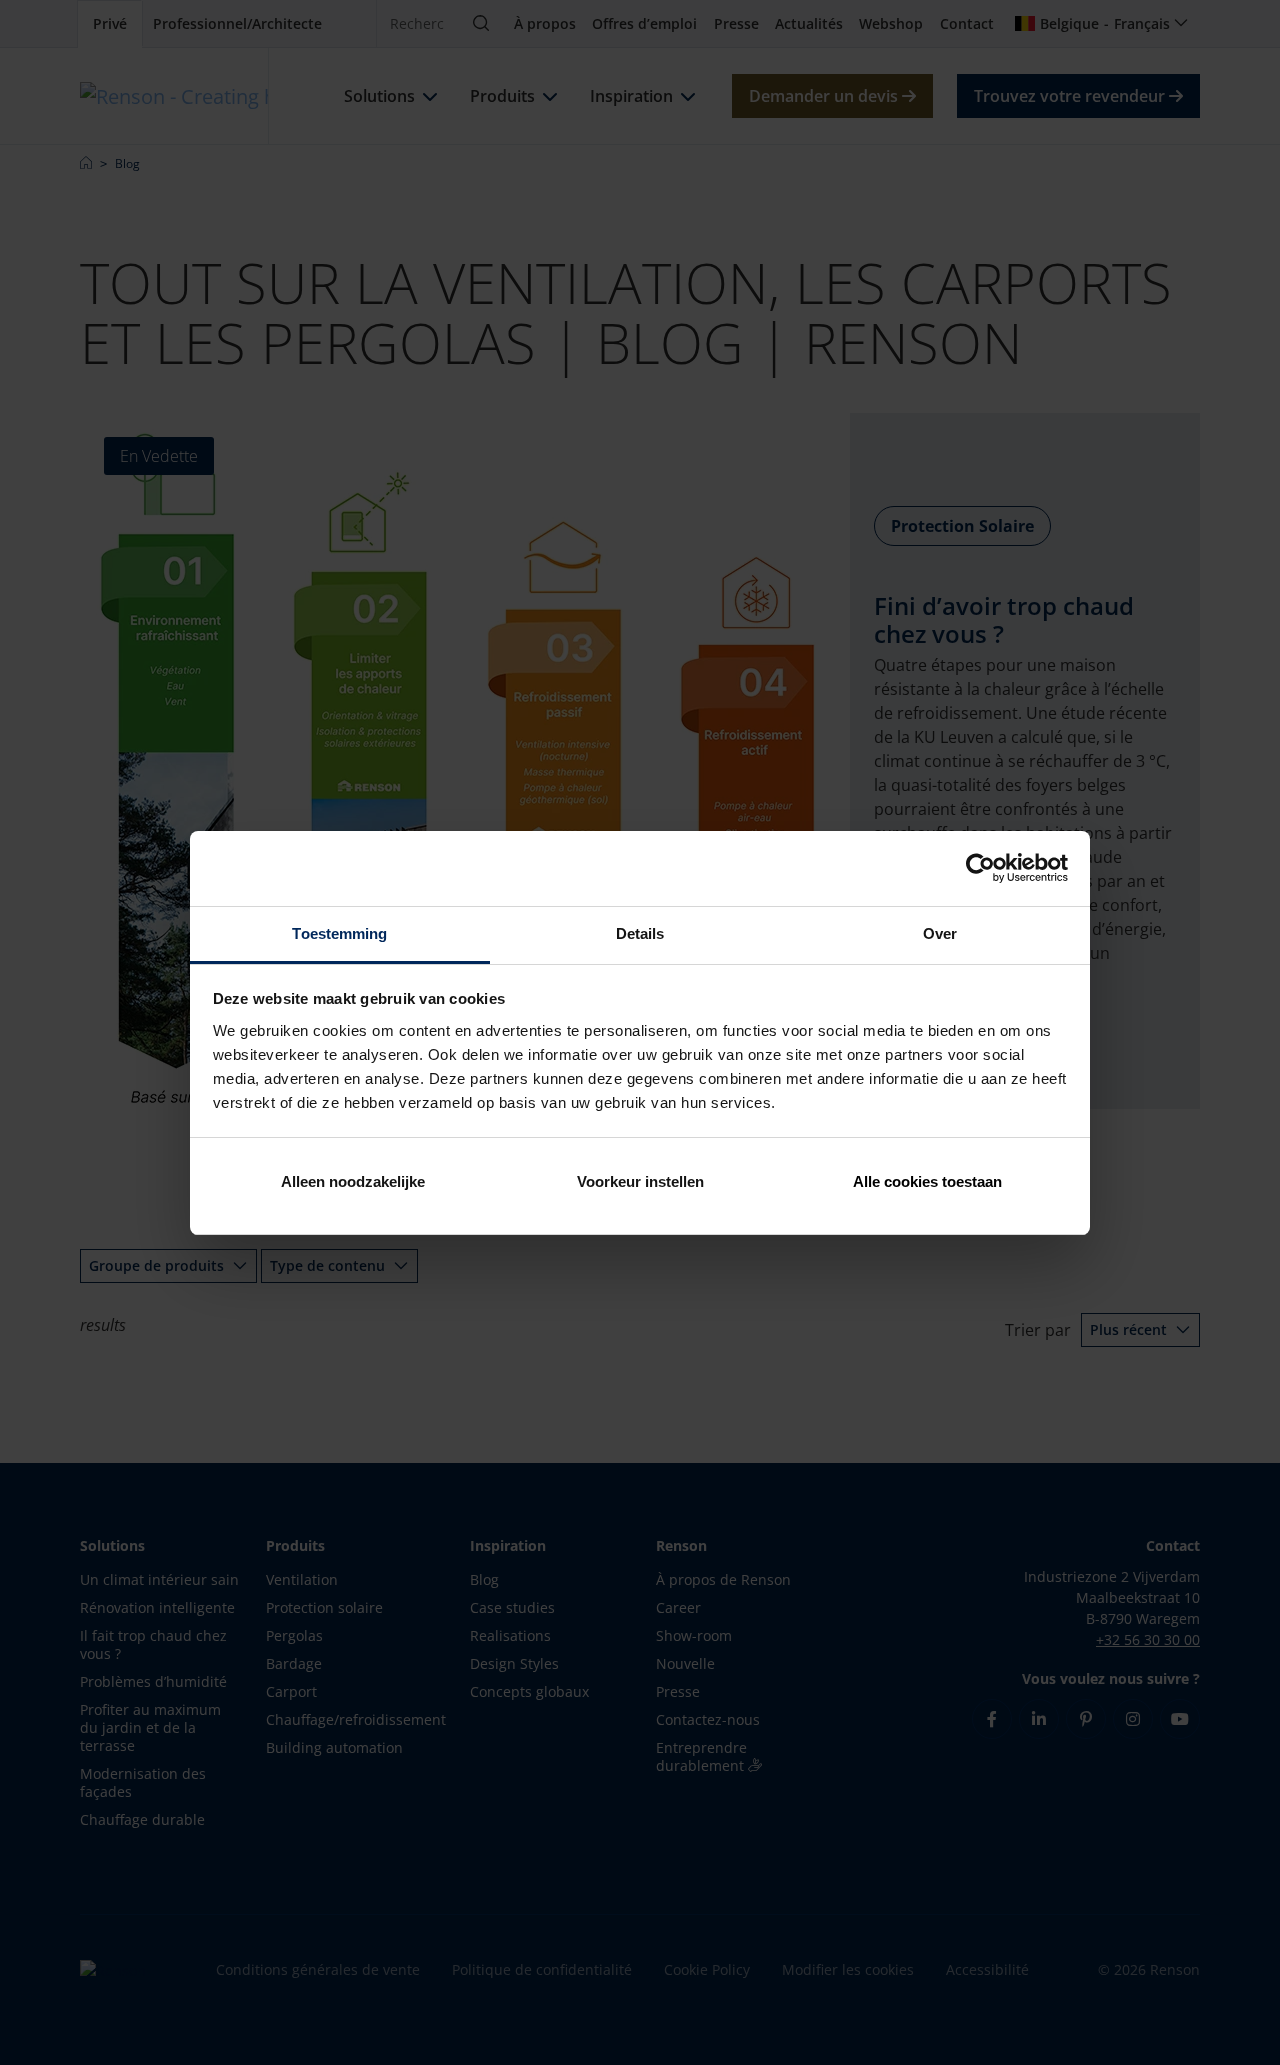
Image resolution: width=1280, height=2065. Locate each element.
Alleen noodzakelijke (353, 1181)
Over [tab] (940, 933)
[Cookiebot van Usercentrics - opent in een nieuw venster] (980, 868)
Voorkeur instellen (640, 1181)
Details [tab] (640, 933)
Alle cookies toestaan (927, 1181)
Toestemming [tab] (339, 933)
